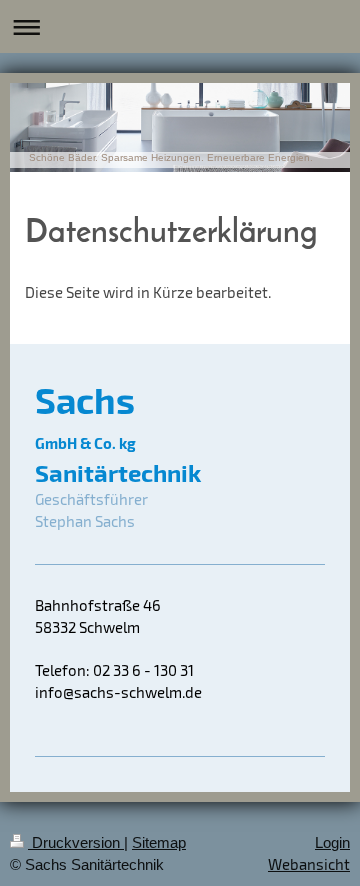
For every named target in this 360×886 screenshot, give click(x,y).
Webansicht (309, 864)
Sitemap (159, 842)
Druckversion (76, 842)
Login (332, 842)
